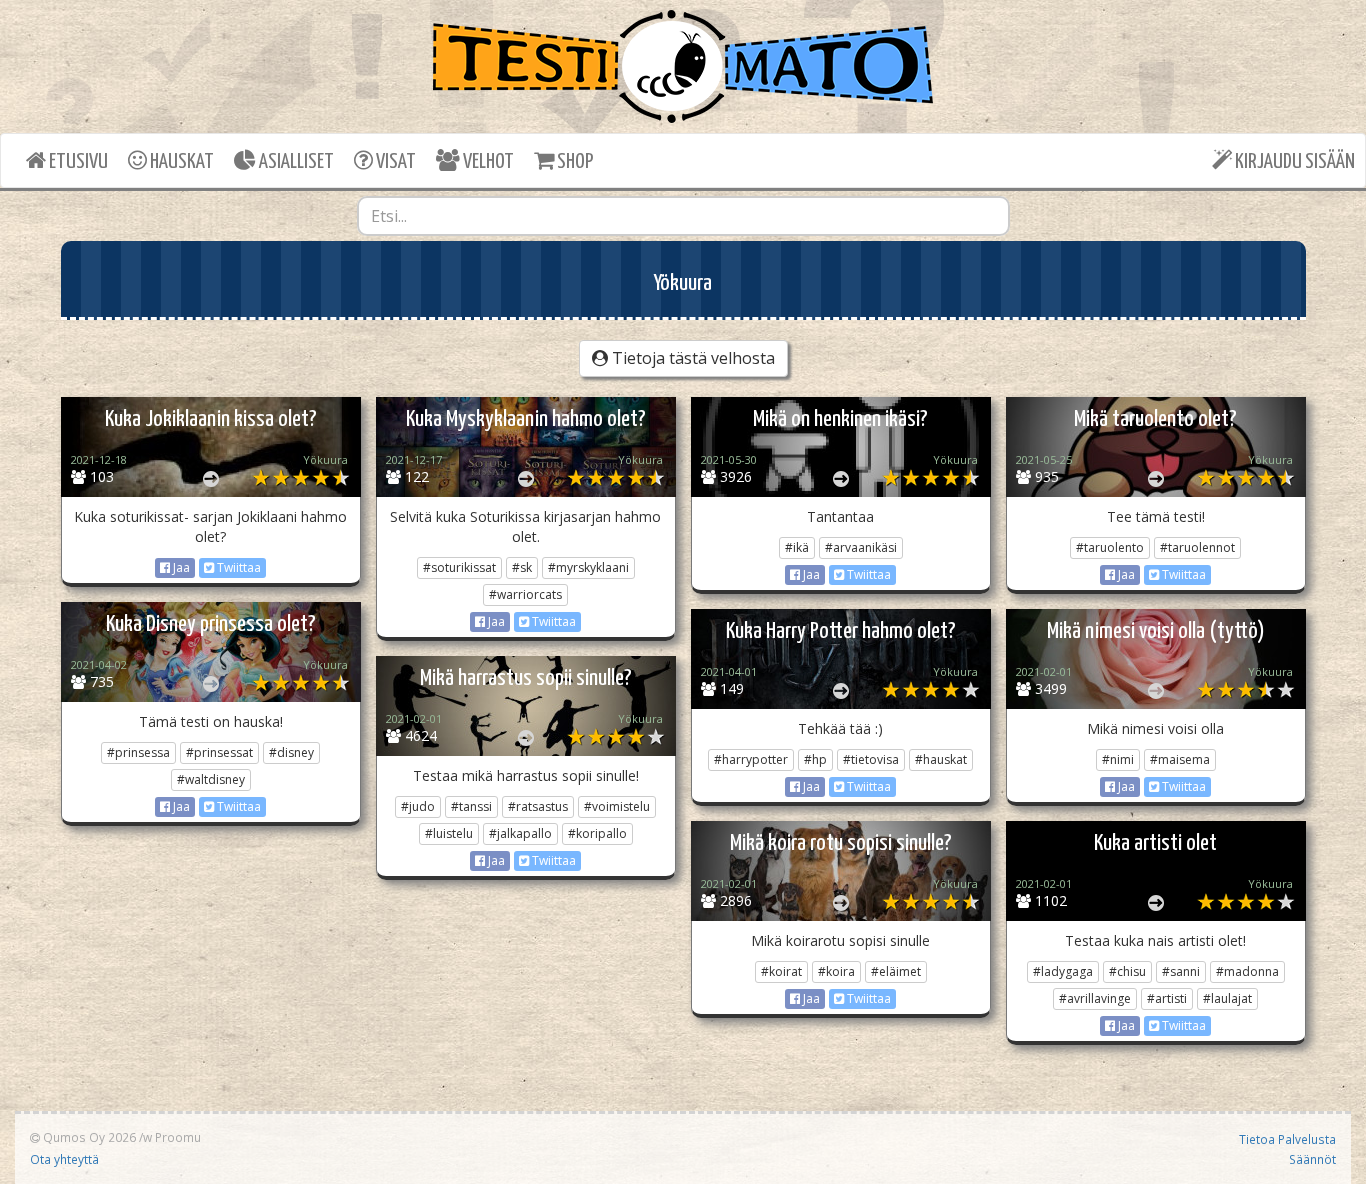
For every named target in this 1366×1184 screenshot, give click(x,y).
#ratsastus (538, 806)
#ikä (797, 547)
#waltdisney (211, 779)
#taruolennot (1197, 547)
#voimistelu (617, 806)
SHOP (573, 162)
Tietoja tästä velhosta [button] (691, 358)
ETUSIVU (77, 162)
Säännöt (1312, 1159)
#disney (291, 752)
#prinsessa (138, 752)
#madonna (1247, 971)
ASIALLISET (295, 162)
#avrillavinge (1095, 998)
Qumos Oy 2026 (88, 1137)
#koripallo (597, 833)
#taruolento (1110, 547)
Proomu (178, 1137)
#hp (815, 759)
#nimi (1118, 759)
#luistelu (449, 833)
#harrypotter (751, 759)
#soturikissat (459, 567)
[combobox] (683, 216)
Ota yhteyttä (64, 1159)
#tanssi (471, 806)
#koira (836, 971)
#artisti (1167, 998)
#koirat (781, 971)
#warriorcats (525, 594)
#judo (418, 806)
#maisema (1180, 759)
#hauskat (941, 759)
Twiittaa (237, 567)
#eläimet (896, 971)
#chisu (1127, 971)
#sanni (1181, 971)
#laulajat (1227, 998)
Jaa (180, 567)
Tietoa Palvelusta (1287, 1139)
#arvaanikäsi (861, 547)
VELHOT (487, 162)
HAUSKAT (180, 162)
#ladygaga (1063, 971)
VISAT (394, 162)
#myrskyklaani (588, 567)
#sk (522, 567)
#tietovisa (871, 759)
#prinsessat (219, 752)
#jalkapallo (520, 833)
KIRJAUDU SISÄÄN (1293, 162)
